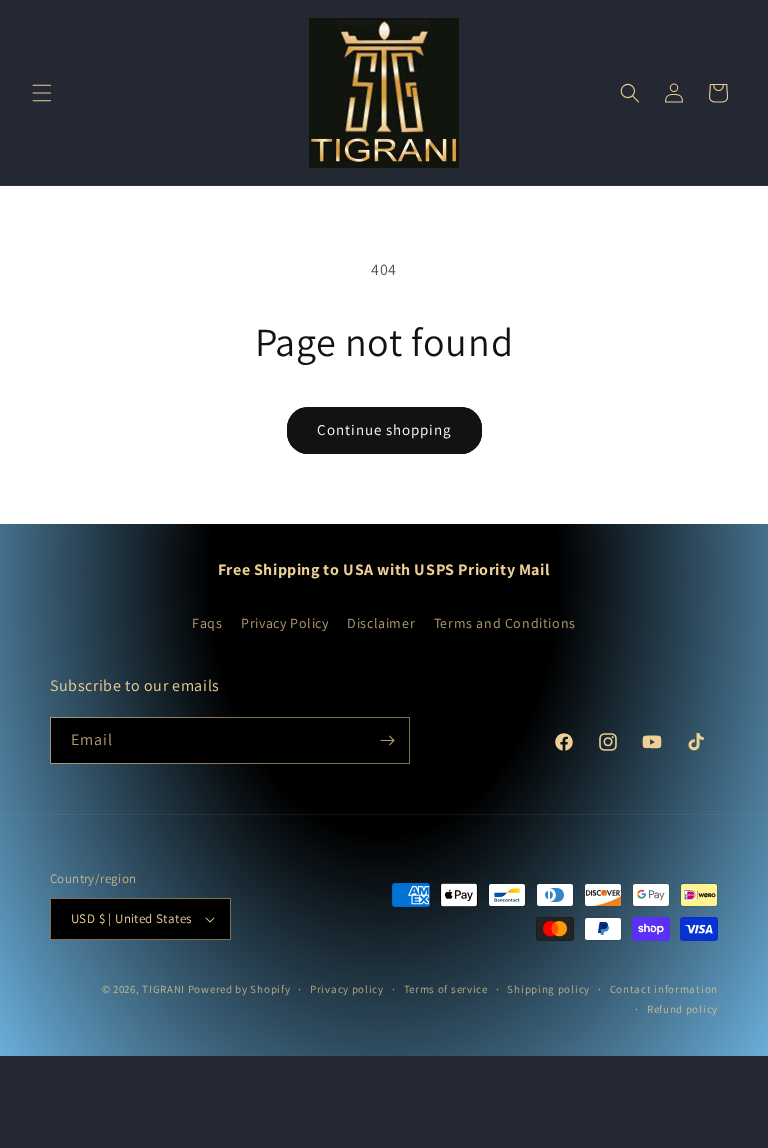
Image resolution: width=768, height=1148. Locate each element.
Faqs (207, 623)
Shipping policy (548, 989)
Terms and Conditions (505, 623)
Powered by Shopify (239, 989)
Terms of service (446, 989)
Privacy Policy (284, 623)
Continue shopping (384, 429)
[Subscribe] (387, 740)
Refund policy (682, 1009)
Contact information (664, 989)
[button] (42, 93)
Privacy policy (347, 989)
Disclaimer (381, 623)
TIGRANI (163, 989)
